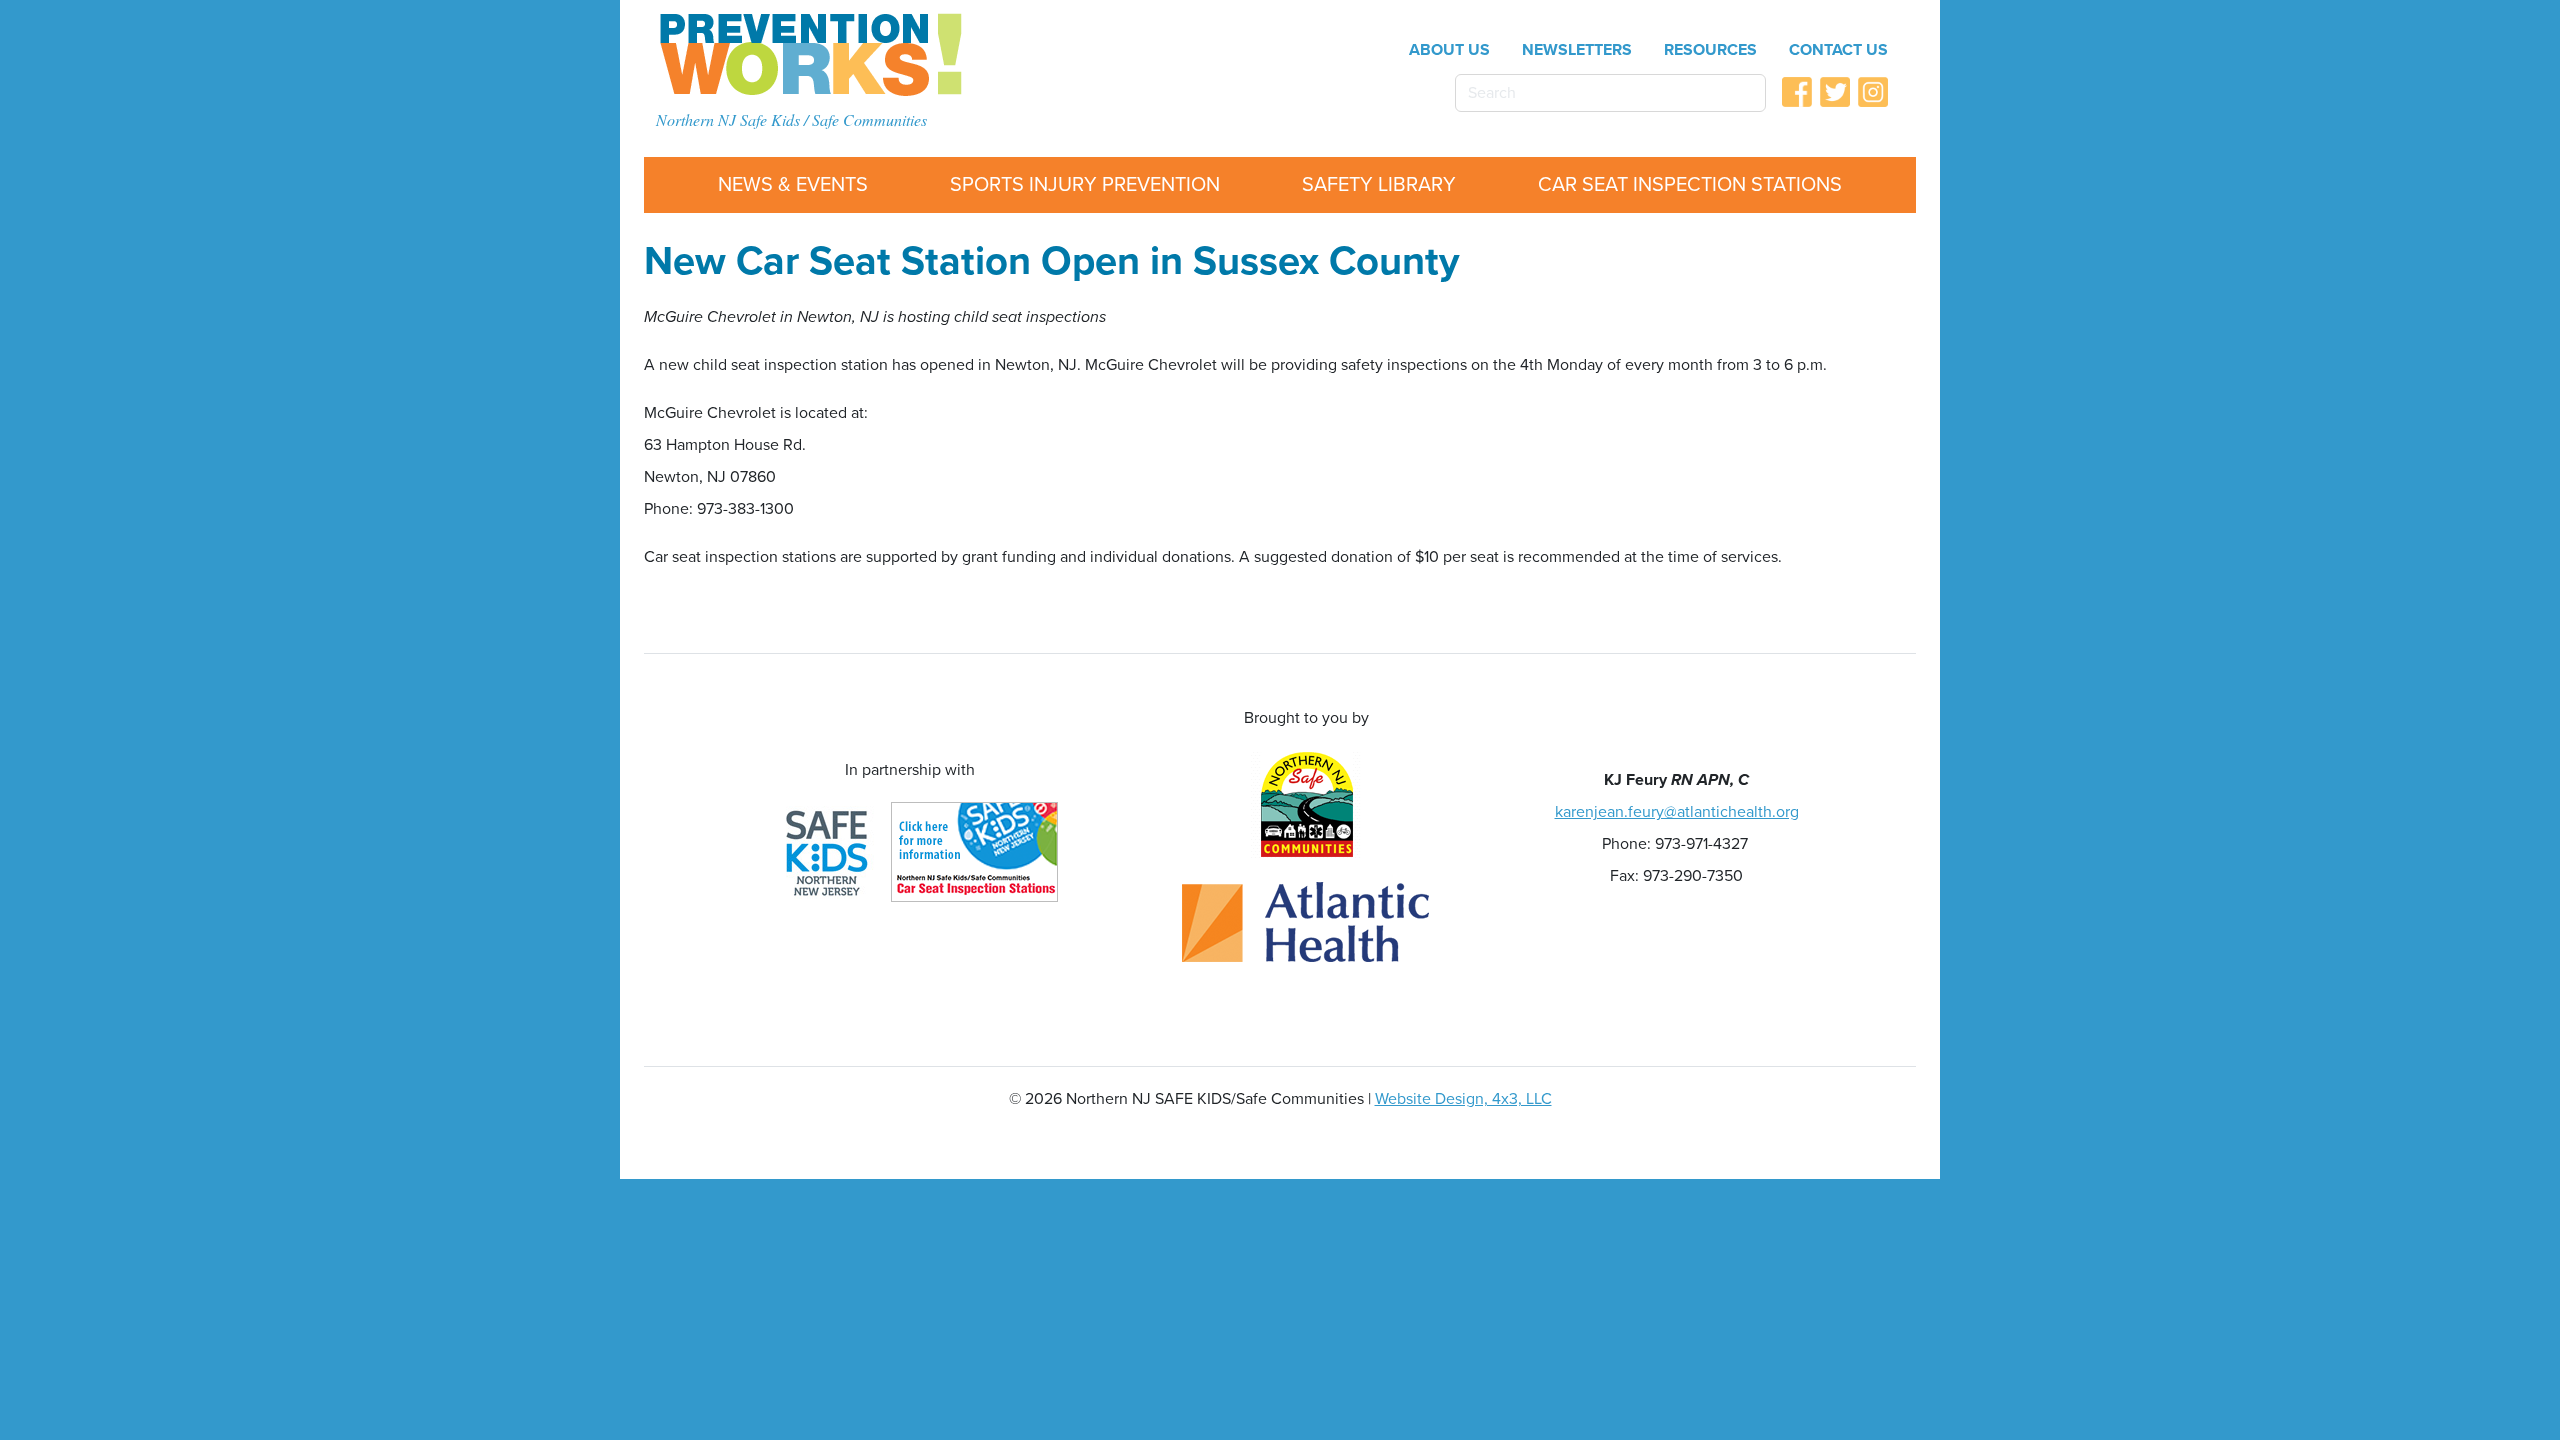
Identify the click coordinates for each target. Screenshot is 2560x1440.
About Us (1449, 50)
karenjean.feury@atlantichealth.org (1677, 812)
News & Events (793, 185)
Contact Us (1838, 50)
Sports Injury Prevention (1085, 185)
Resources (1710, 50)
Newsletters (1577, 50)
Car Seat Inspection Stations (1690, 185)
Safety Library (1379, 185)
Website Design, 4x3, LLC (1463, 1099)
